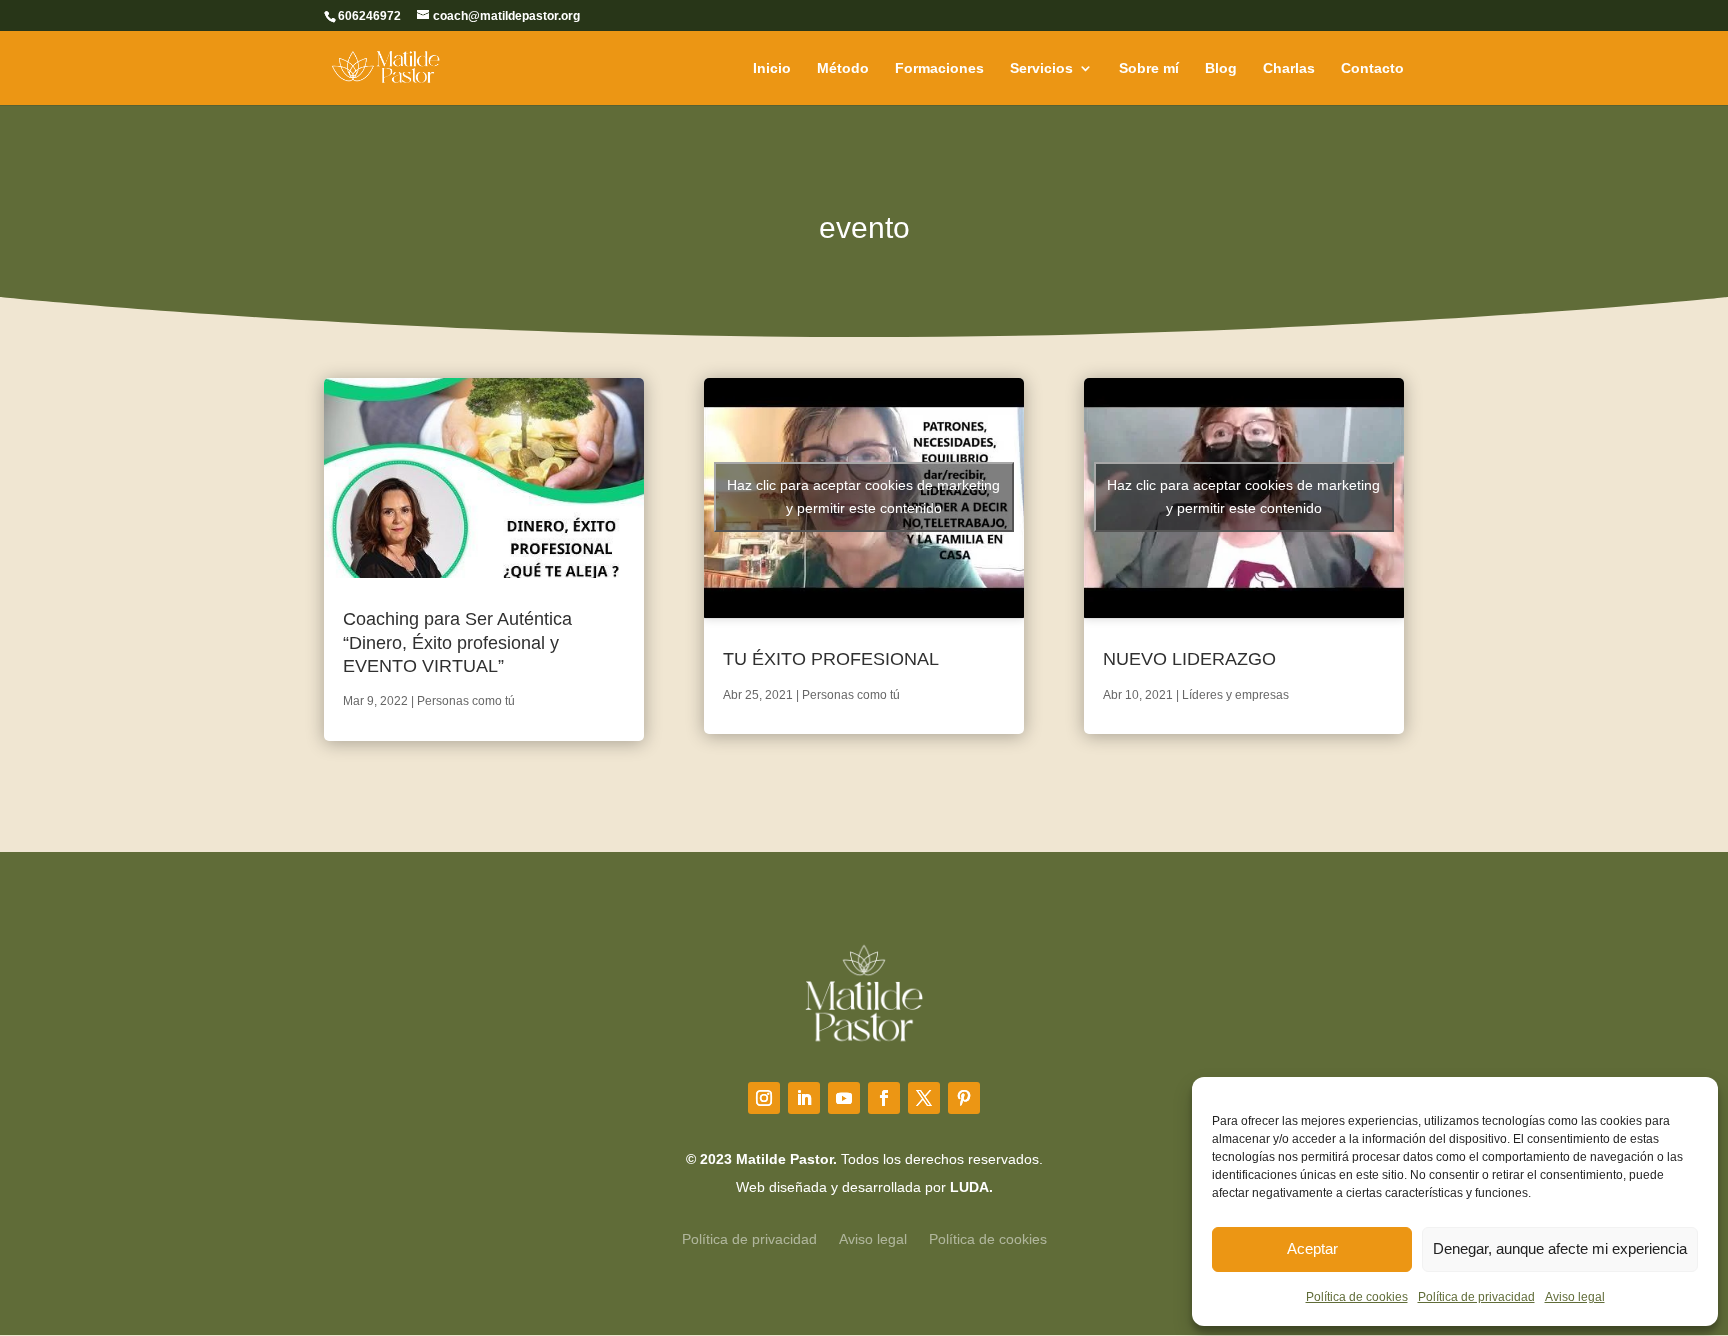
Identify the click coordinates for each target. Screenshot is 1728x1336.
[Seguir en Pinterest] (964, 1098)
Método (843, 68)
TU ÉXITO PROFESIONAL (831, 659)
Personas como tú (466, 701)
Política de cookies (1357, 1297)
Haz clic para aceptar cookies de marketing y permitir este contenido (863, 496)
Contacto (1372, 68)
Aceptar (1312, 1248)
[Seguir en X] (924, 1098)
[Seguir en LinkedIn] (804, 1098)
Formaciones (939, 68)
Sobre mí (1149, 68)
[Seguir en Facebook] (884, 1098)
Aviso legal (1575, 1297)
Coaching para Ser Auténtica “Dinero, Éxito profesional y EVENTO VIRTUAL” (457, 642)
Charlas (1289, 68)
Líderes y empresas (1235, 695)
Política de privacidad (1476, 1297)
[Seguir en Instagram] (764, 1098)
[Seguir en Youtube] (844, 1098)
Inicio (772, 68)
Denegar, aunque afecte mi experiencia (1560, 1248)
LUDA (969, 1187)
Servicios (1041, 68)
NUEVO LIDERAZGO (1189, 659)
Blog (1221, 68)
